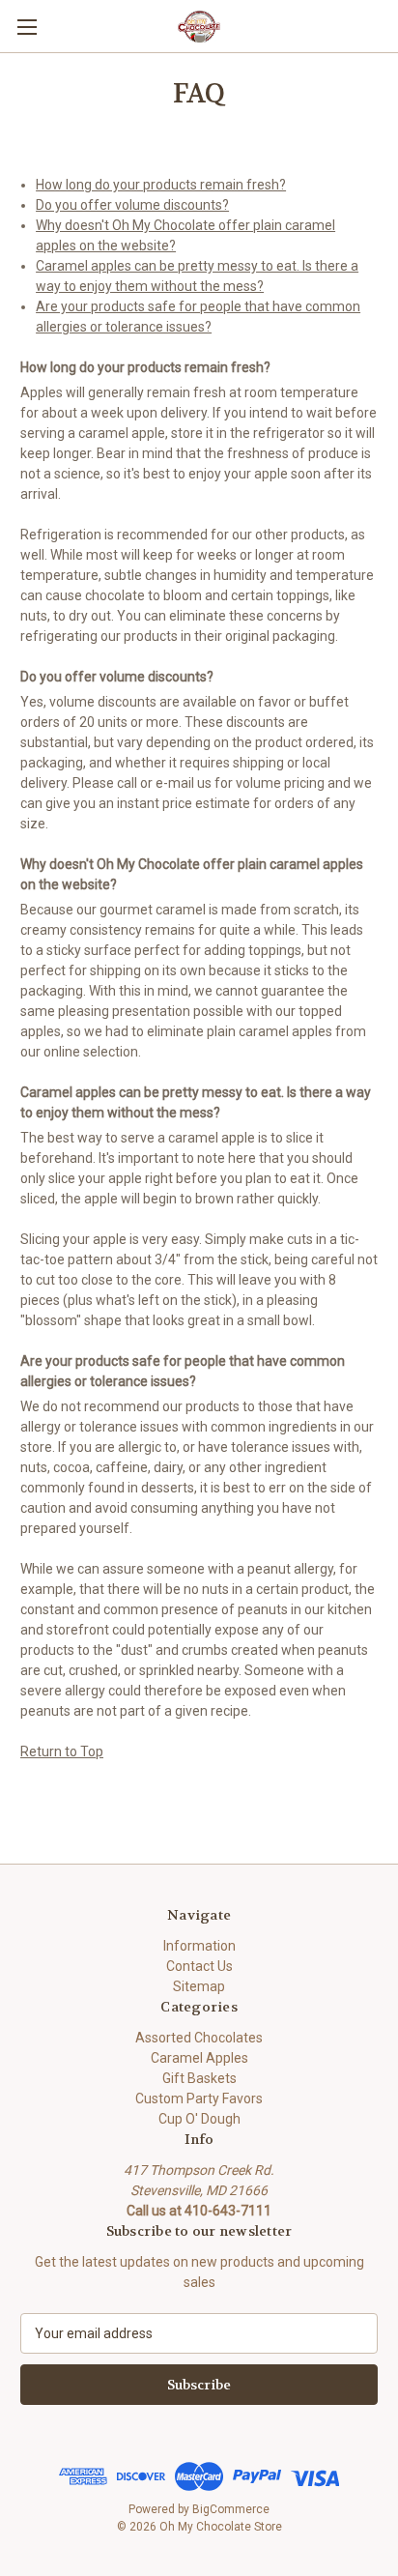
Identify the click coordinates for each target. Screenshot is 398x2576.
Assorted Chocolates (199, 2038)
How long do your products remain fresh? (161, 185)
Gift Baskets (199, 2078)
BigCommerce (231, 2509)
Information (199, 1946)
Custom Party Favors (199, 2098)
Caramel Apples (199, 2058)
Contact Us (199, 1966)
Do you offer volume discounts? (132, 205)
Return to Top (62, 1751)
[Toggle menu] (27, 27)
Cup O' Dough (199, 2119)
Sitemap (199, 1986)
